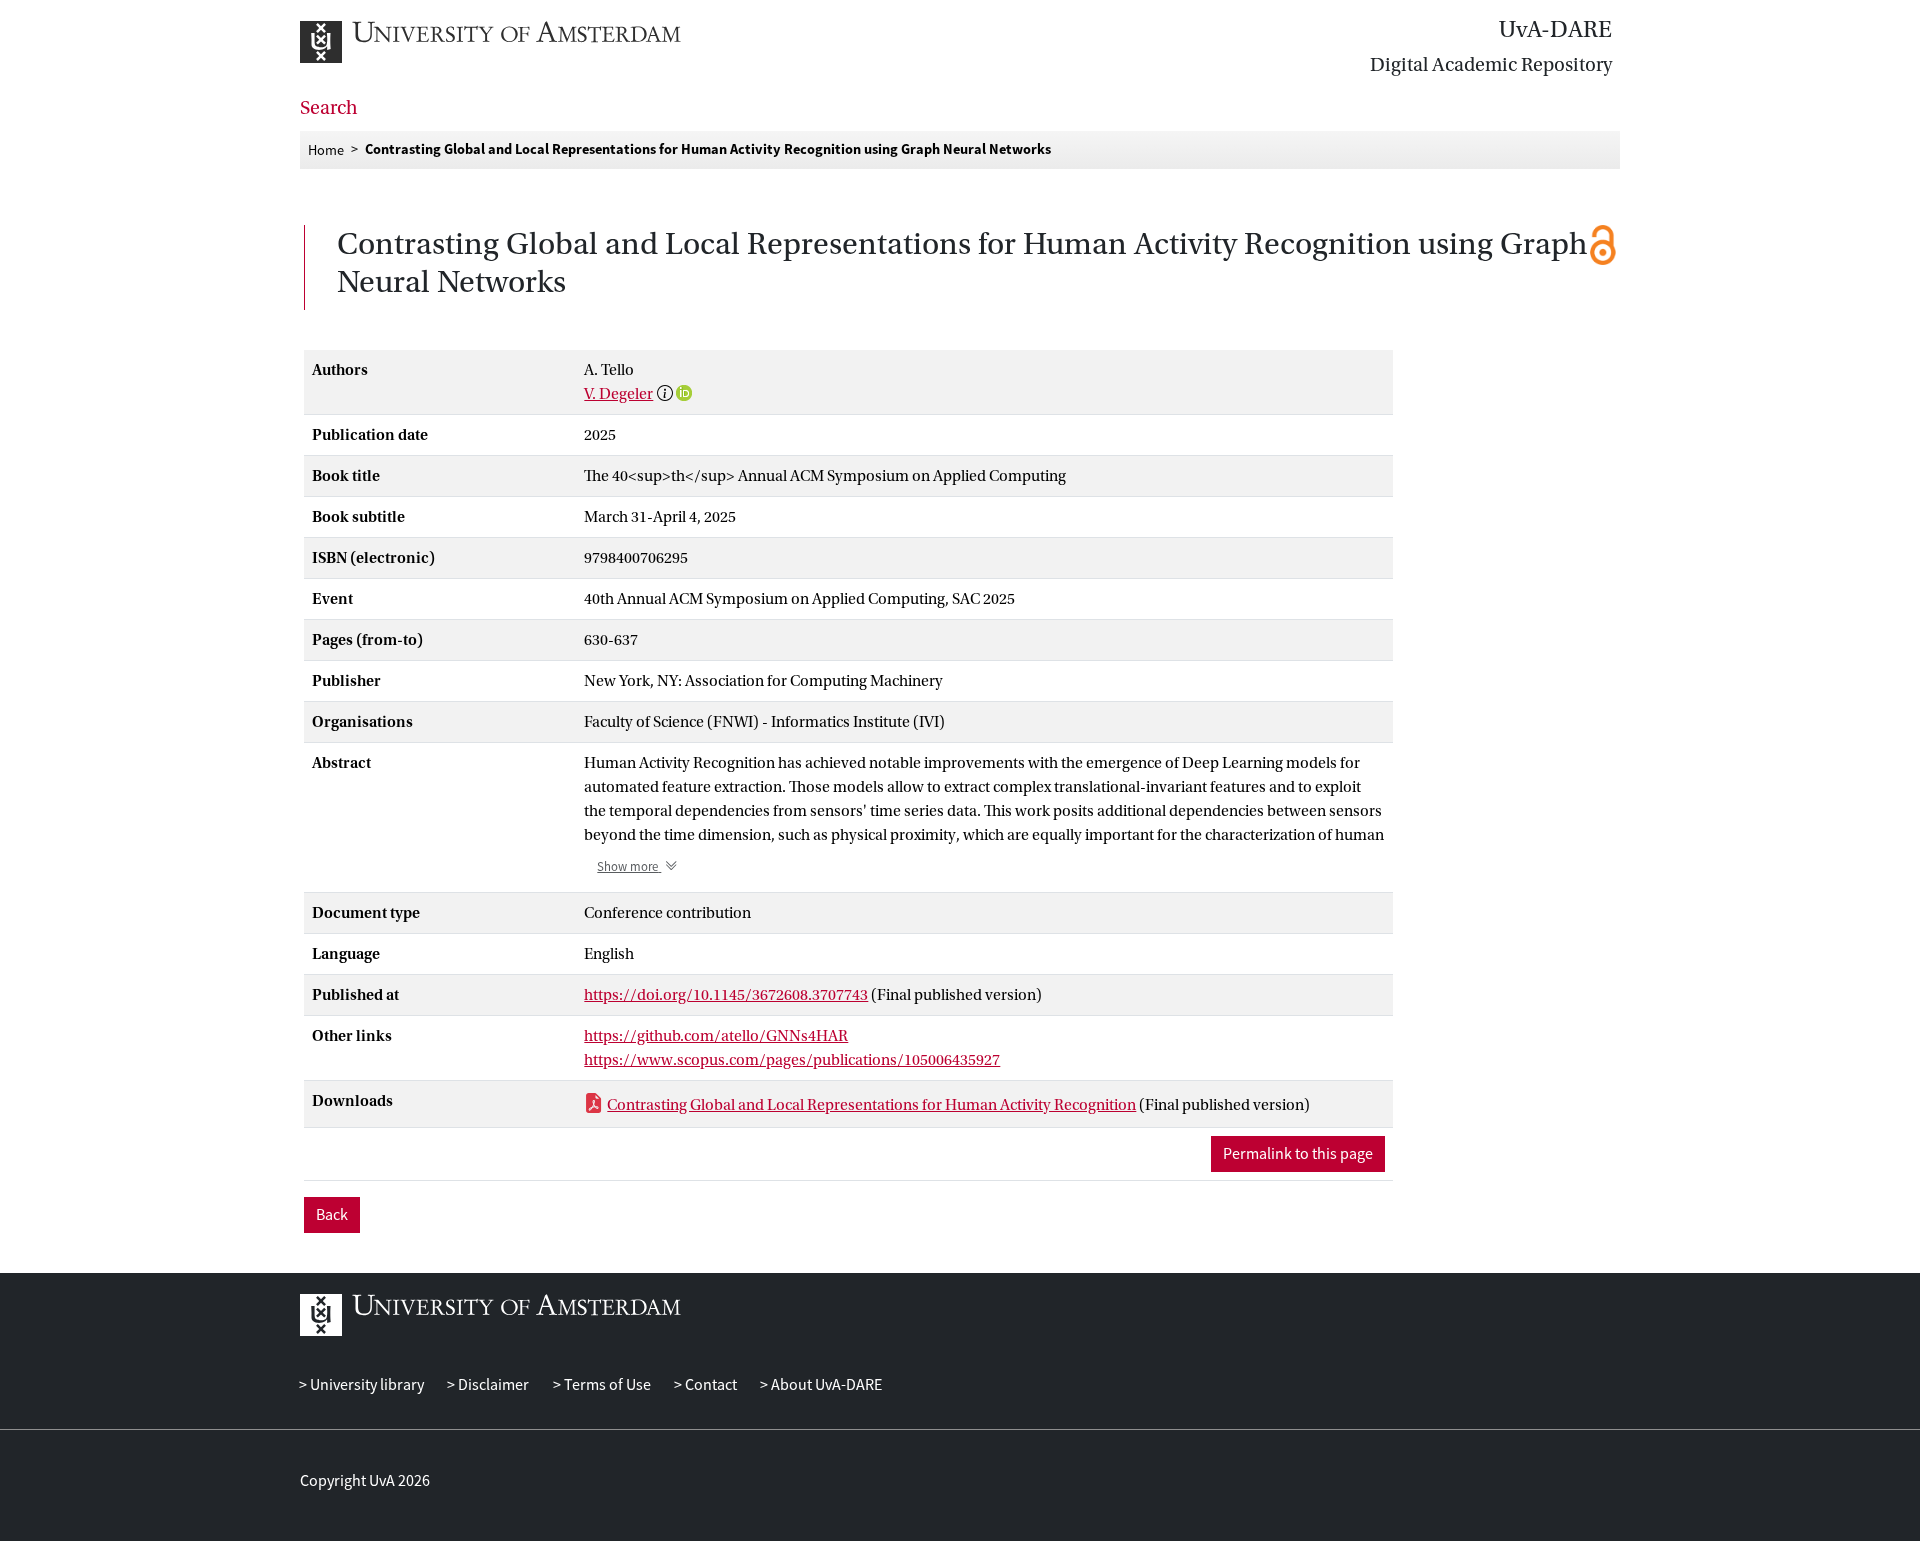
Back (332, 1215)
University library (365, 1385)
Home (326, 149)
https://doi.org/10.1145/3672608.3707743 (726, 995)
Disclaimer (492, 1385)
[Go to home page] (512, 42)
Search (329, 108)
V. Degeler (618, 394)
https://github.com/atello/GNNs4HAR (716, 1036)
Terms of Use (605, 1385)
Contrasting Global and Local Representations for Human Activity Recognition (871, 1105)
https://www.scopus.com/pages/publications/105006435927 (792, 1060)
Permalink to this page (1298, 1154)
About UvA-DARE (825, 1385)
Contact (709, 1385)
